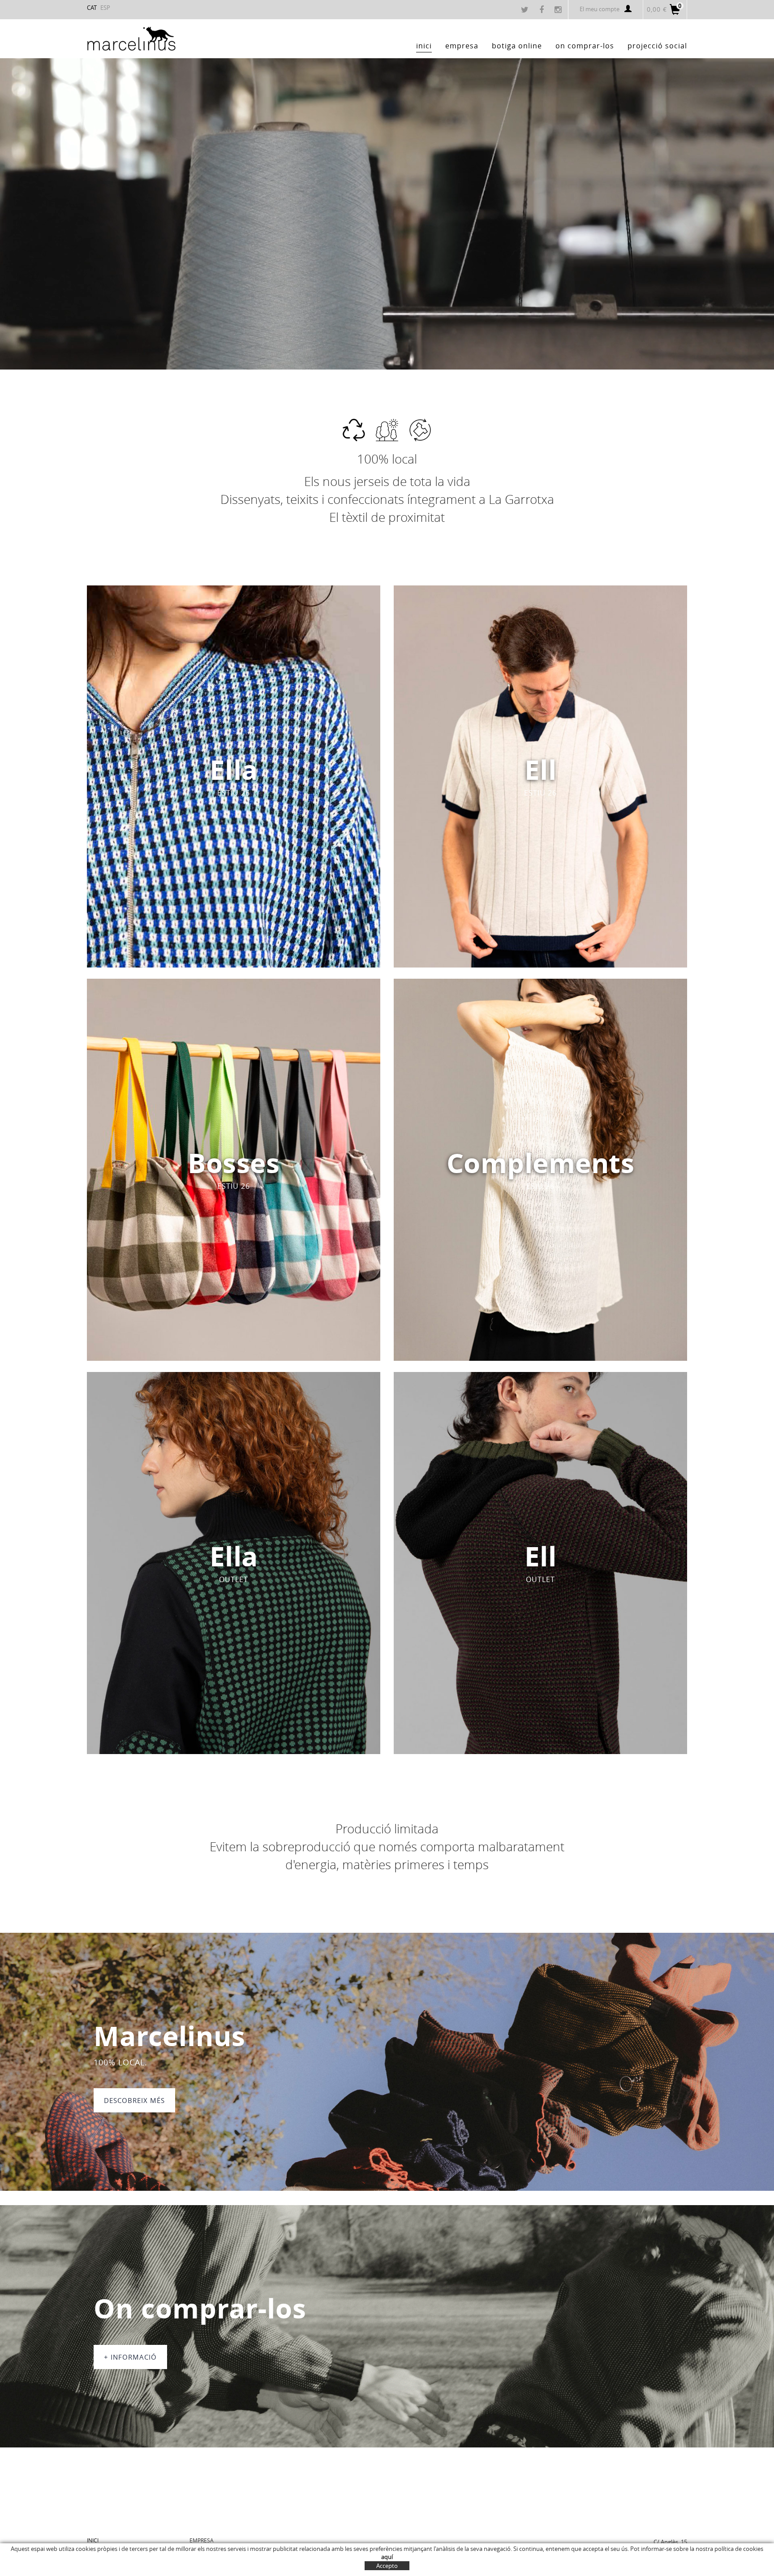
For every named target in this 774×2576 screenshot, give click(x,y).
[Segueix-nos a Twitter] (526, 10)
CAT (92, 8)
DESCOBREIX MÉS (134, 2100)
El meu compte (600, 9)
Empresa (202, 2540)
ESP (105, 8)
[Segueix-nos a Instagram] (559, 10)
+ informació (130, 2357)
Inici (93, 2540)
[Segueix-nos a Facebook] (543, 10)
